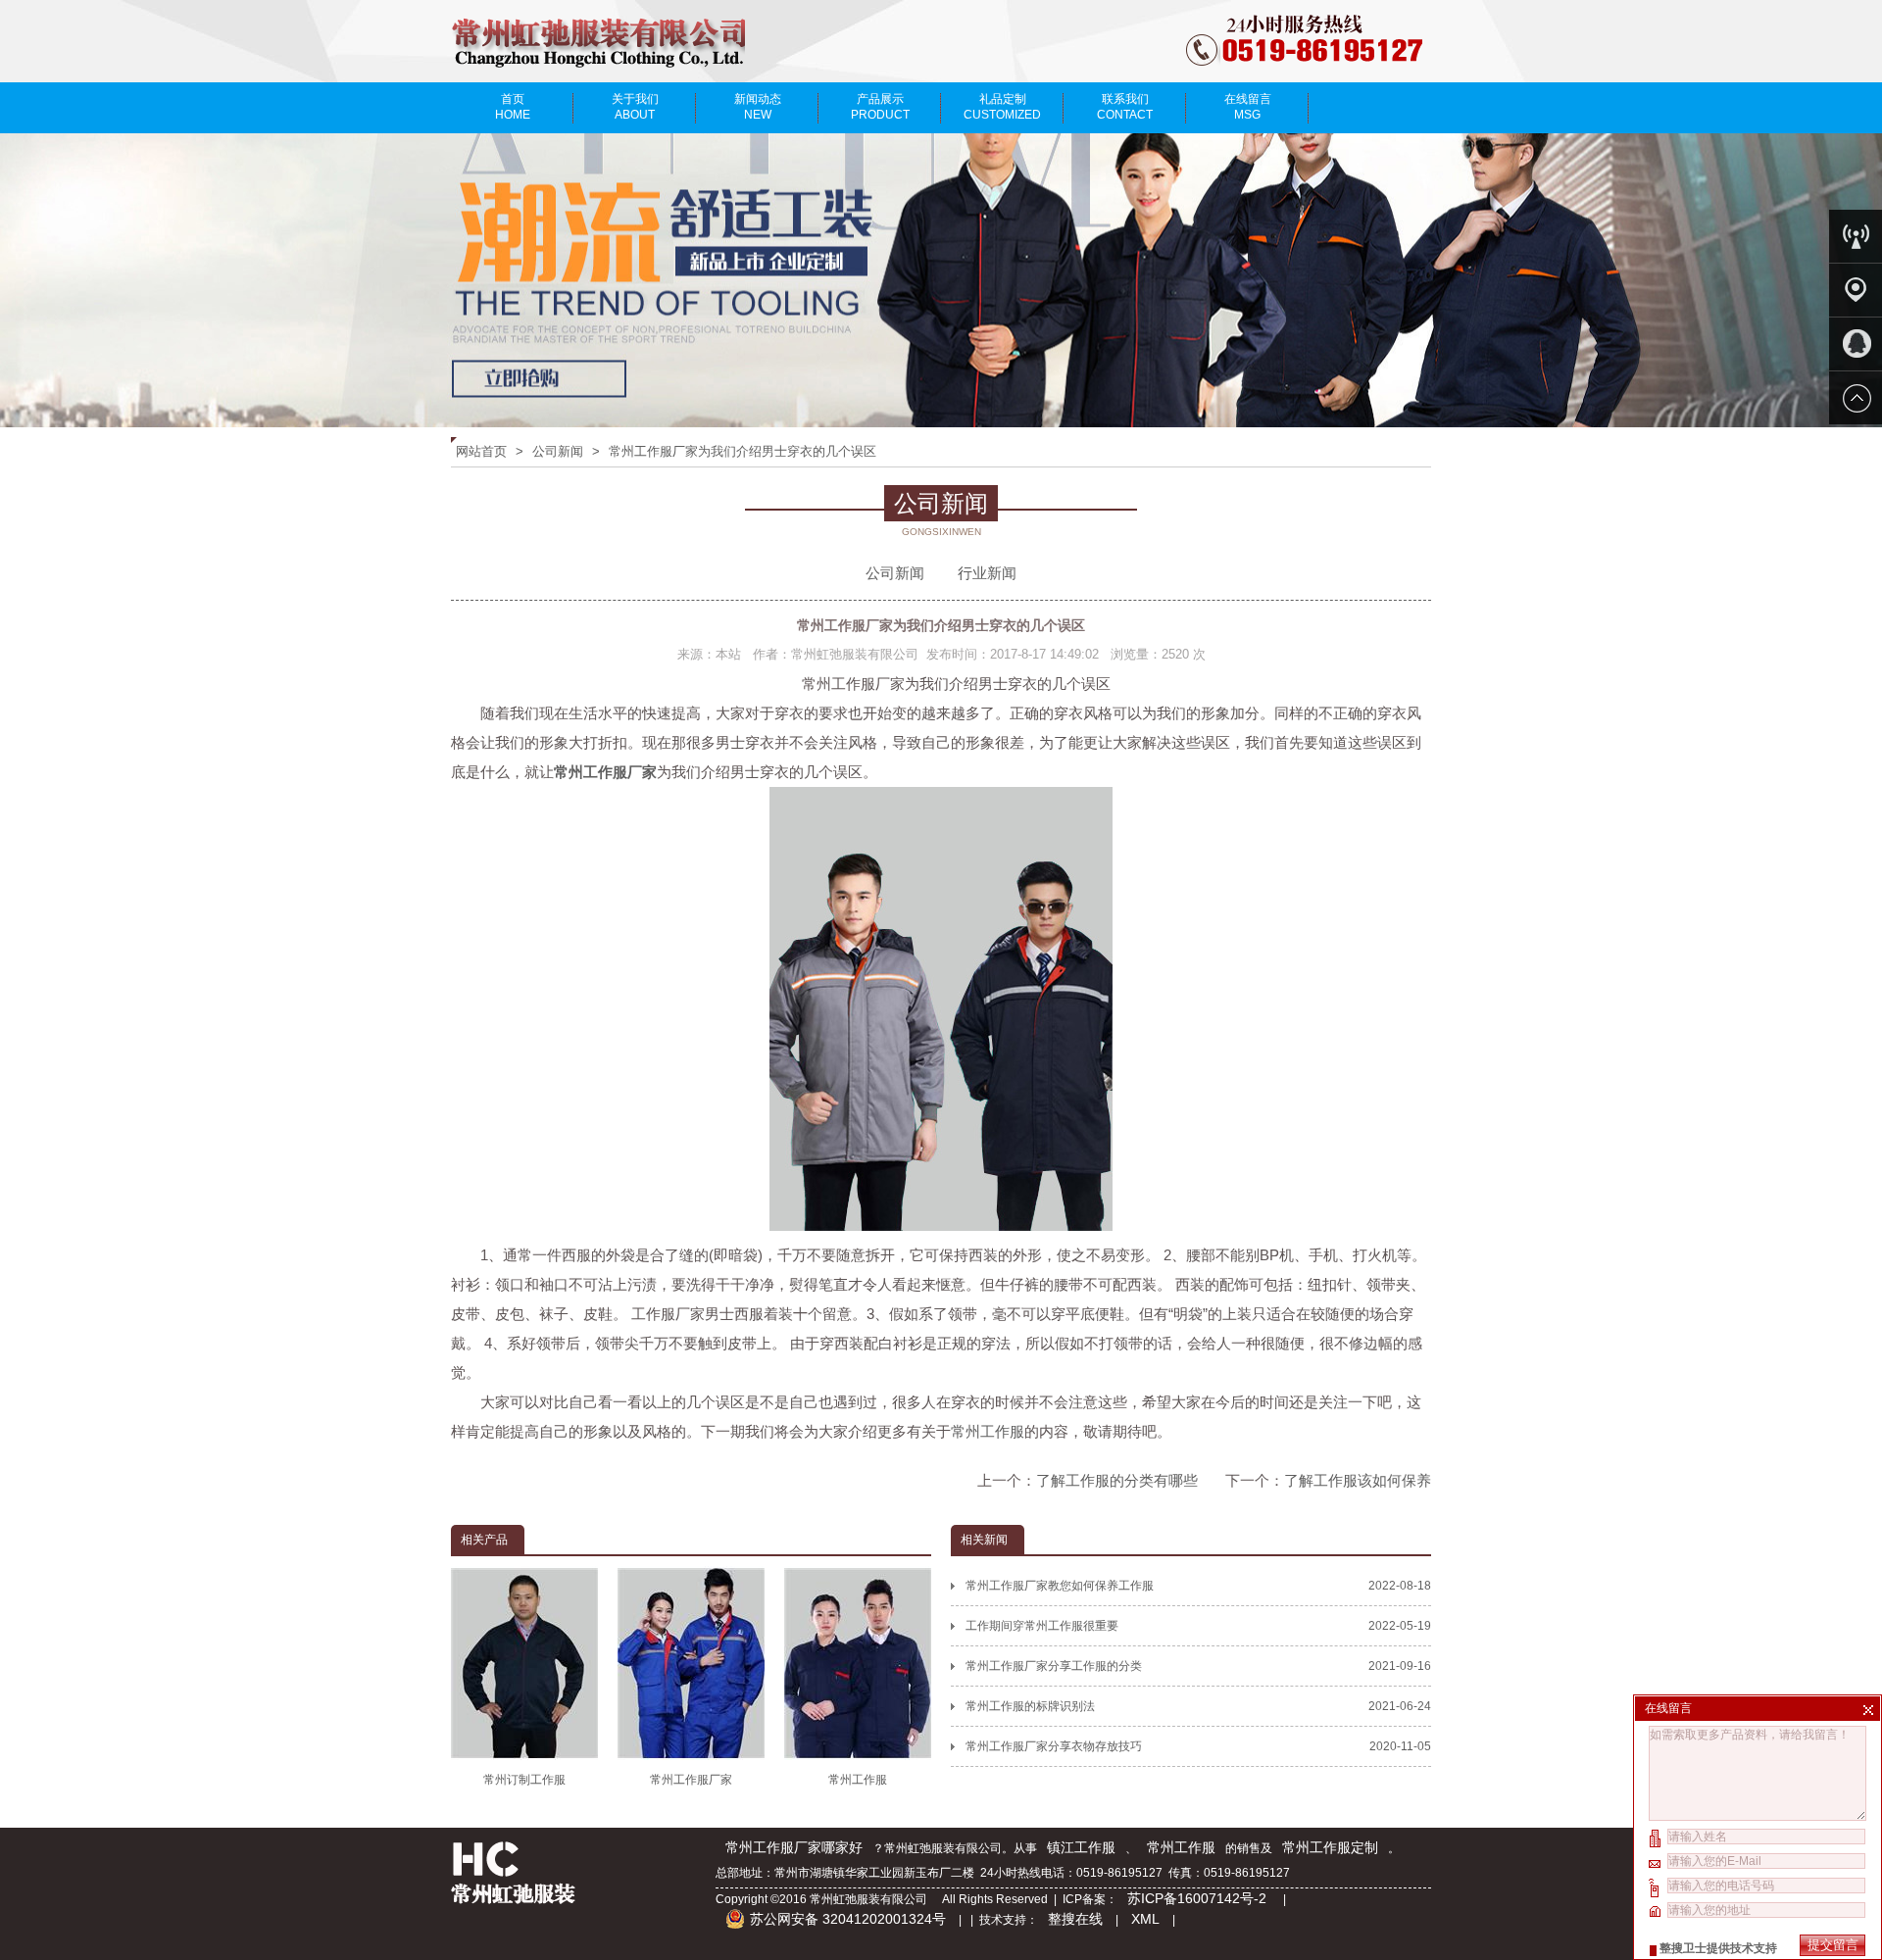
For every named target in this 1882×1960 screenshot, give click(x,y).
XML (1145, 1919)
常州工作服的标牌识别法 (1198, 1706)
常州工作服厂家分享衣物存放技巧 (1198, 1746)
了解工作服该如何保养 (1358, 1480)
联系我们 (1125, 107)
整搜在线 (1075, 1919)
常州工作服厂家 (691, 1780)
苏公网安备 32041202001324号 (848, 1919)
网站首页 (481, 451)
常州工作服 (988, 1431)
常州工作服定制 (1330, 1847)
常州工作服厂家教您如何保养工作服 (1198, 1586)
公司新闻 (558, 451)
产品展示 (880, 107)
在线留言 (1248, 107)
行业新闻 (987, 573)
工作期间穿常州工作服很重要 (1198, 1626)
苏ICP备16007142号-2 (1199, 1898)
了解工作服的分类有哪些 (1117, 1480)
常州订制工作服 (524, 1780)
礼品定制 (1002, 107)
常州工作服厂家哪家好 (794, 1847)
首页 (513, 107)
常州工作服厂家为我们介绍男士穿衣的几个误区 (743, 451)
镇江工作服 (1081, 1847)
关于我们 (635, 107)
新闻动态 (758, 107)
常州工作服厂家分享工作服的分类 (1198, 1666)
